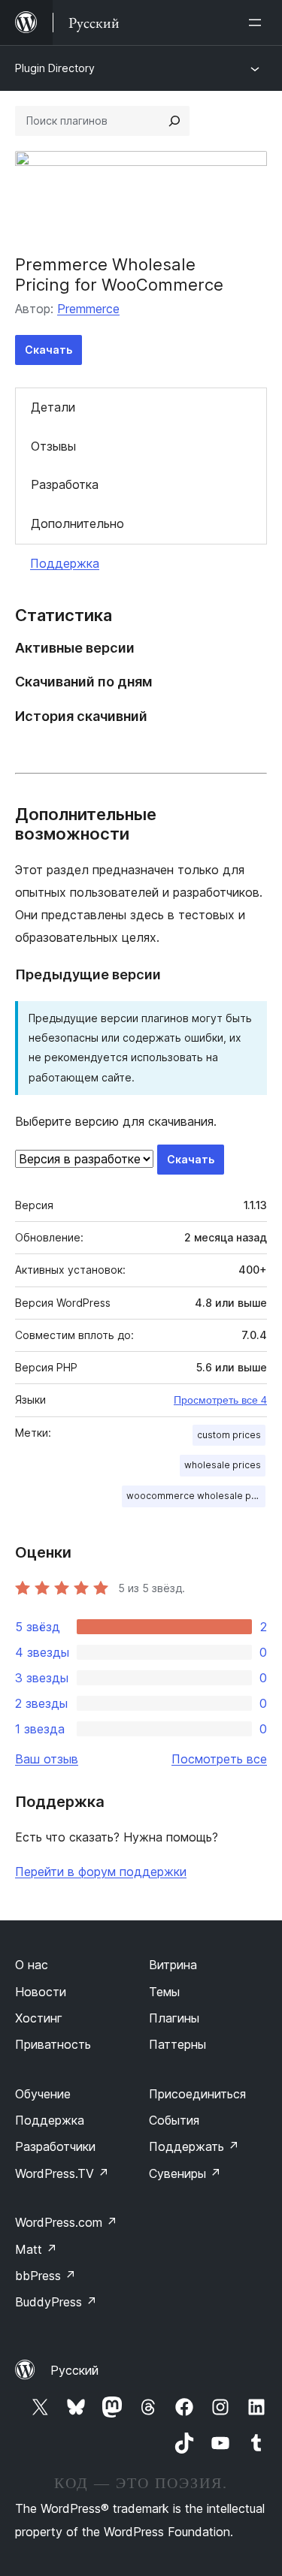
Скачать (49, 350)
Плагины (174, 2018)
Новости (41, 1992)
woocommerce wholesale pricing (196, 1496)
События (174, 2120)
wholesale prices (223, 1465)
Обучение (43, 2094)
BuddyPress (56, 2302)
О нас (32, 1965)
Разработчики (55, 2146)
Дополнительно (77, 523)
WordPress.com (66, 2222)
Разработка (65, 484)
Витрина (173, 1965)
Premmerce (88, 309)
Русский (74, 2370)
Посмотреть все (219, 1759)
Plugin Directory (55, 68)
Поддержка (65, 563)
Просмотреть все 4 (220, 1400)
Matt (36, 2249)
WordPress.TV (62, 2173)
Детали (53, 407)
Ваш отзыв (47, 1759)
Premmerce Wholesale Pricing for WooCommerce (119, 274)
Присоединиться (197, 2094)
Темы (164, 1992)
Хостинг (39, 2018)
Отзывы (53, 446)
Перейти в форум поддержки (101, 1872)
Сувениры (185, 2173)
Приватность (53, 2044)
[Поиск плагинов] (174, 121)
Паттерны (177, 2044)
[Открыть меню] (258, 23)
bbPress (45, 2276)
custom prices (229, 1435)
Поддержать (194, 2146)
